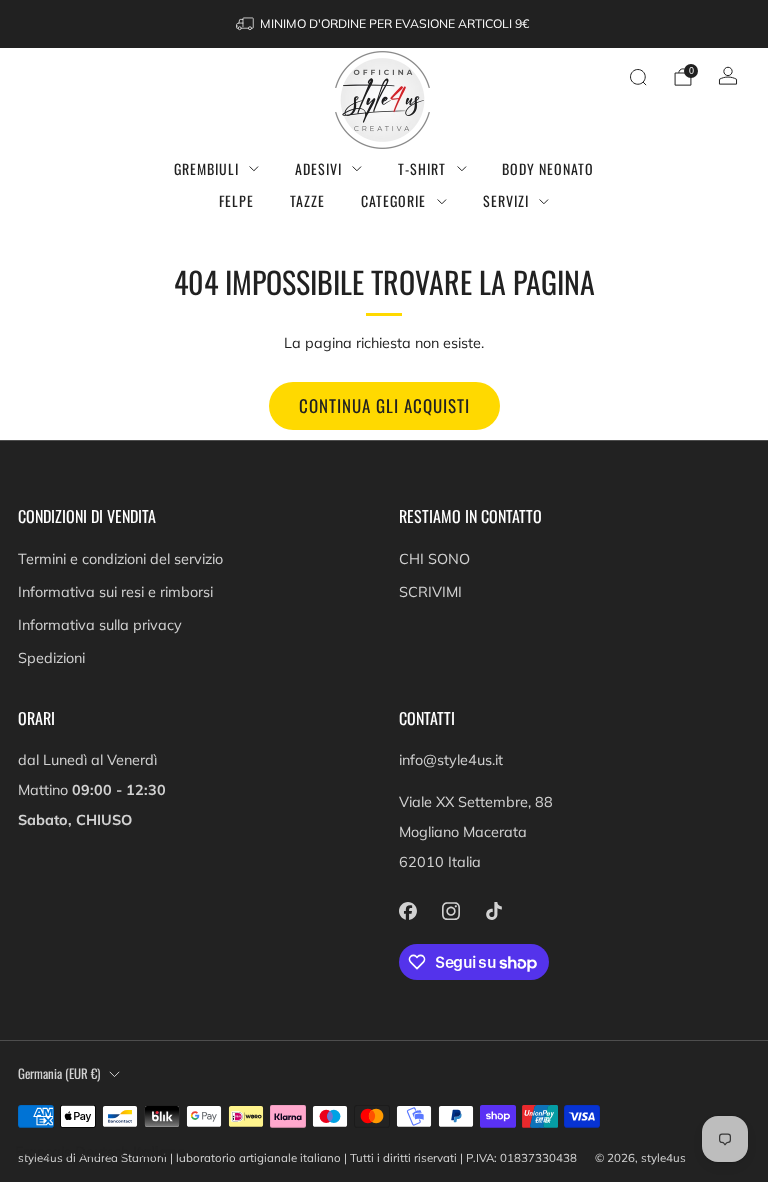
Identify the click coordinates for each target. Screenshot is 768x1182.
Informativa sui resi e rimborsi (115, 592)
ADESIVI (318, 168)
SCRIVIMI (430, 592)
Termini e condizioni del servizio (120, 559)
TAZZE (307, 200)
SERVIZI (506, 200)
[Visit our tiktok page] (493, 910)
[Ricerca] (638, 77)
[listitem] (384, 24)
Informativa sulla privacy (100, 625)
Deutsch (102, 1152)
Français (43, 1152)
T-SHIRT (422, 168)
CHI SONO (434, 559)
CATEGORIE (393, 200)
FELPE (236, 200)
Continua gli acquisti (384, 405)
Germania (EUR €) (59, 1073)
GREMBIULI (206, 168)
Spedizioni (51, 658)
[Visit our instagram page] (450, 910)
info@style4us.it (451, 760)
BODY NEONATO (548, 168)
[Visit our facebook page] (407, 910)
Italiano (159, 1152)
